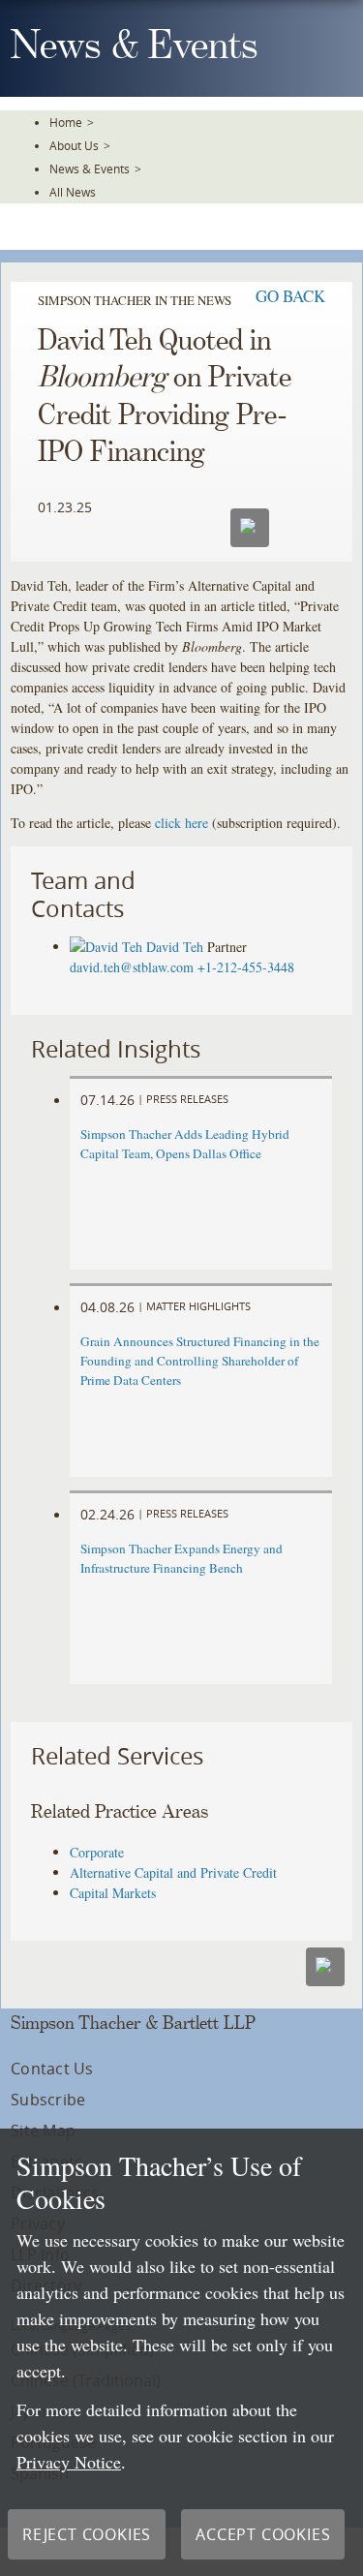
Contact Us (52, 2069)
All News (73, 192)
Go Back (290, 296)
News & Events (90, 169)
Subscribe (48, 2100)
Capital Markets (113, 1893)
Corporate (97, 1852)
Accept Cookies (263, 2534)
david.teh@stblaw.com (132, 967)
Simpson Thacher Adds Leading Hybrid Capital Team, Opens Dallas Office (185, 1144)
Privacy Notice (69, 2462)
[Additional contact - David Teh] (108, 947)
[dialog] (181, 2352)
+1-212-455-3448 (246, 967)
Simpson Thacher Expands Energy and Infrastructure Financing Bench (181, 1558)
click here (181, 823)
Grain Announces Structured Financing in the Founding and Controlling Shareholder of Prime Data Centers (200, 1361)
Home (66, 122)
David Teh (175, 947)
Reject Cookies (87, 2534)
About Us (74, 145)
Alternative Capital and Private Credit (173, 1872)
